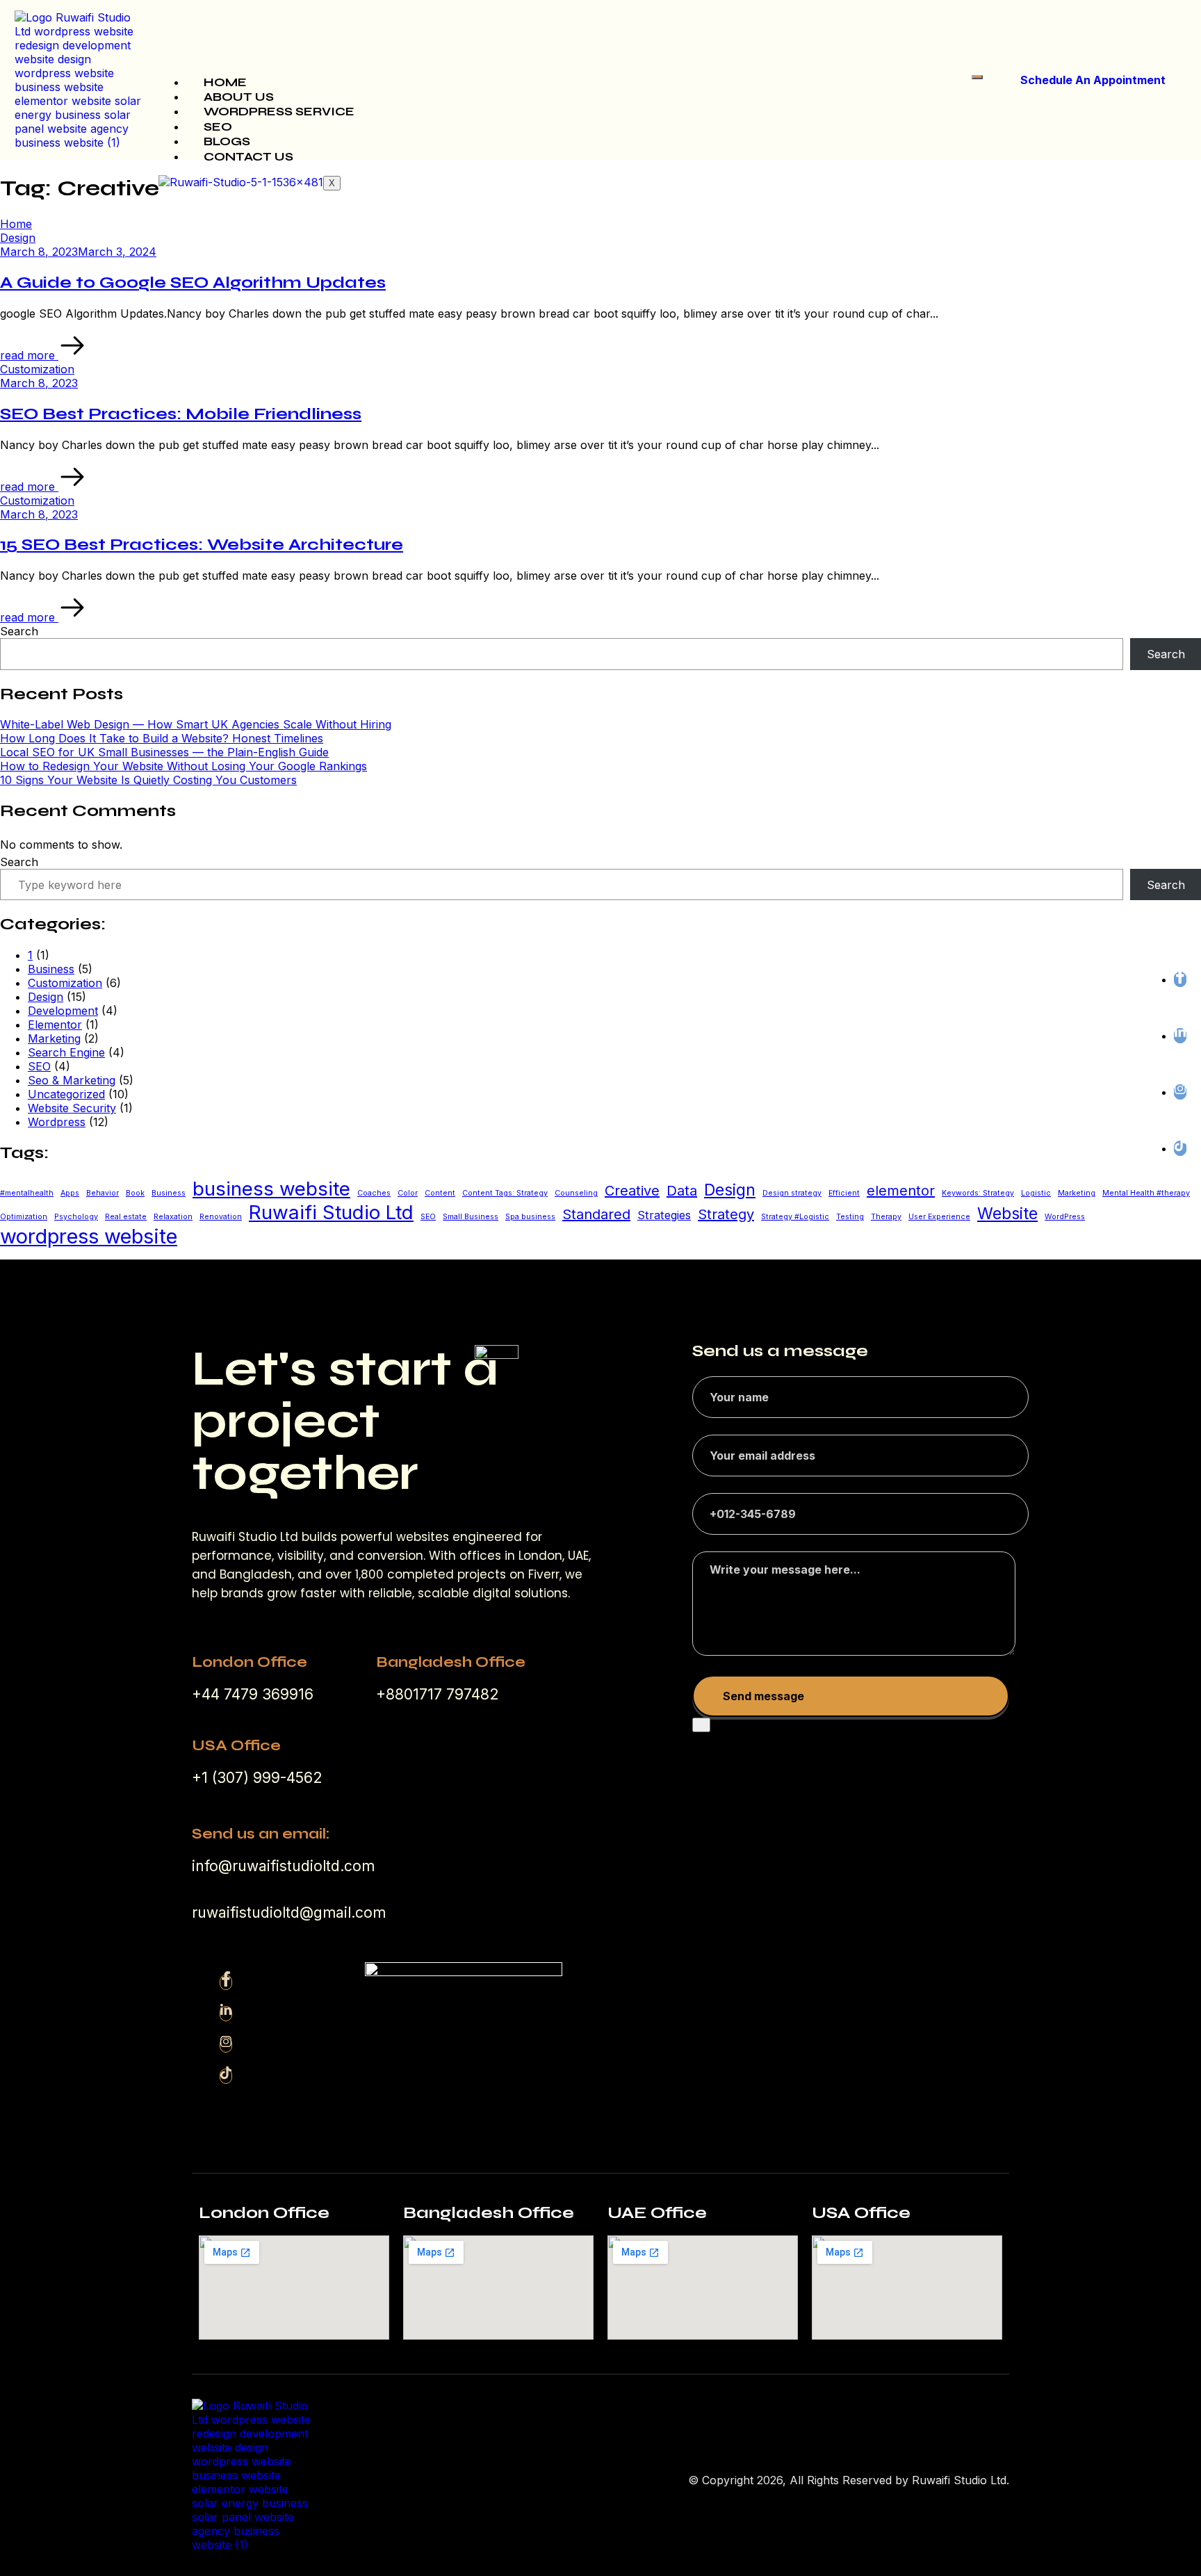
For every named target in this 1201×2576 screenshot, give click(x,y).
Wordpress (57, 1122)
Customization (65, 983)
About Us (239, 97)
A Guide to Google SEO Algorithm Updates (193, 283)
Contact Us (248, 157)
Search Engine (66, 1052)
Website (1007, 1214)
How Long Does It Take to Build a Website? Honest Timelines (162, 738)
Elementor (55, 1025)
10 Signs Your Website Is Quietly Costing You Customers (148, 780)
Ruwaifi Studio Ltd (331, 1212)
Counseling (576, 1193)
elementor (901, 1191)
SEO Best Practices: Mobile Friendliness (181, 414)
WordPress (1065, 1217)
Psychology (76, 1217)
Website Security (72, 1108)
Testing (850, 1217)
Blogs (227, 141)
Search (19, 631)
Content (440, 1193)
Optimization (24, 1217)
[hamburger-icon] (977, 77)
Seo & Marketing (72, 1080)
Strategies (664, 1215)
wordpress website (89, 1236)
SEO (218, 127)
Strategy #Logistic (795, 1217)
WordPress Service (279, 112)
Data (682, 1191)
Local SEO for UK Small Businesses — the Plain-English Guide (164, 752)
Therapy (886, 1217)
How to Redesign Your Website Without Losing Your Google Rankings (183, 766)
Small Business (471, 1217)
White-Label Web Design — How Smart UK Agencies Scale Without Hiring (196, 724)
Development (63, 1011)
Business (51, 969)
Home (225, 82)
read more (29, 355)
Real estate (126, 1217)
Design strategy (792, 1193)
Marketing (54, 1038)
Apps (70, 1193)
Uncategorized (66, 1094)
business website (271, 1189)
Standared (596, 1214)
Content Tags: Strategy (505, 1193)
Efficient (844, 1193)
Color (408, 1193)
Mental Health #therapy (1146, 1193)
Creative (632, 1191)
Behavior (103, 1193)
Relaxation (173, 1217)
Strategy (726, 1214)
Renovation (221, 1217)
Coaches (374, 1193)
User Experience (939, 1217)
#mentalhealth (27, 1193)
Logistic (1036, 1193)
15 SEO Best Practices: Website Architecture (202, 545)
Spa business (530, 1217)
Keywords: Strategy (978, 1193)
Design (46, 997)
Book (135, 1193)
